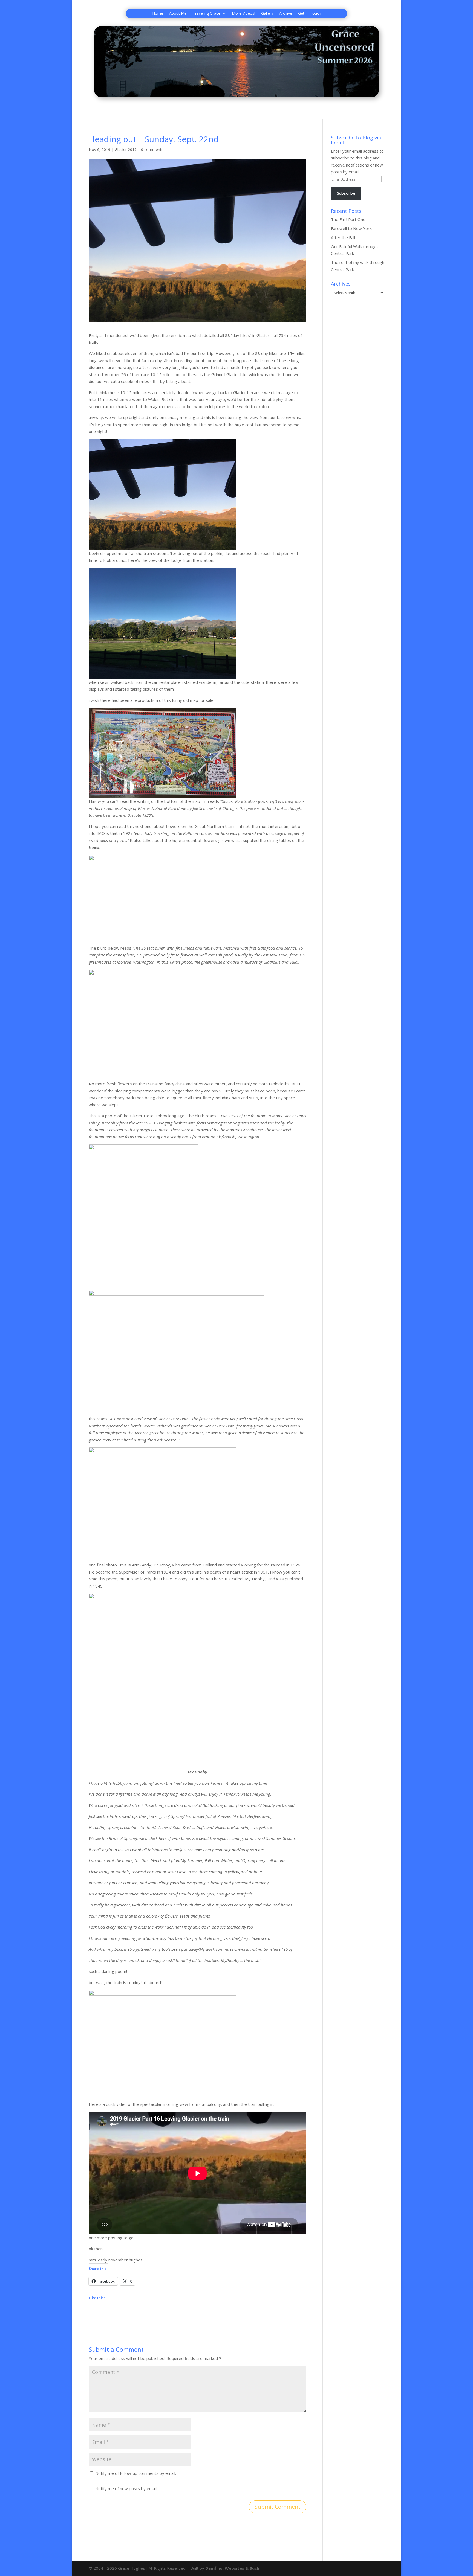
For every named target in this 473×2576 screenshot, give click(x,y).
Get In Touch (310, 14)
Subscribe (346, 193)
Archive (286, 14)
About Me (178, 14)
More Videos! (243, 14)
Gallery (267, 14)
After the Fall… (344, 237)
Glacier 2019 (126, 149)
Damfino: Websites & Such (232, 2568)
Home (158, 14)
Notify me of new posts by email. (126, 2488)
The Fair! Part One (348, 219)
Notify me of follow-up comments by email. (136, 2473)
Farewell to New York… (353, 228)
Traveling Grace (207, 14)
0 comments (152, 149)
